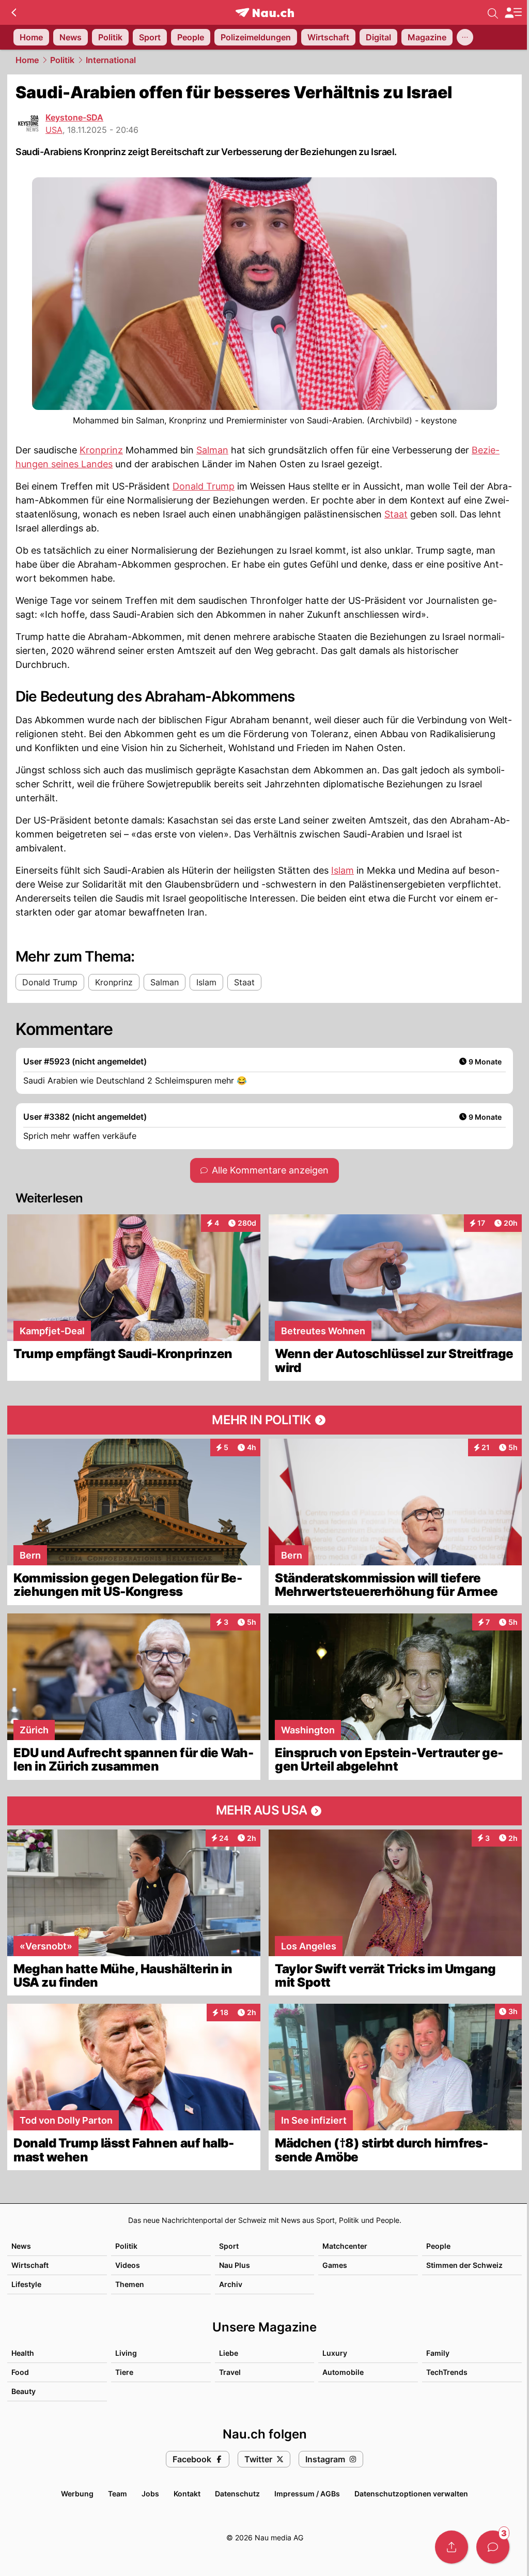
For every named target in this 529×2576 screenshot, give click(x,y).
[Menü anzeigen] (513, 13)
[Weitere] (465, 37)
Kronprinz (101, 450)
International (111, 60)
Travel (230, 2372)
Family (438, 2353)
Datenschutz (237, 2494)
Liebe (229, 2353)
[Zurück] (14, 12)
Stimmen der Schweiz (464, 2265)
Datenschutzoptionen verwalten (411, 2494)
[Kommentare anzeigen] (493, 2547)
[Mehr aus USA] (264, 1811)
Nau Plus (235, 2265)
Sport (229, 2246)
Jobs (150, 2494)
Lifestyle (26, 2284)
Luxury (335, 2353)
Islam (343, 870)
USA (54, 130)
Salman (212, 450)
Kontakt (187, 2494)
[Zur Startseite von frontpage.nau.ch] (265, 13)
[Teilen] (452, 2547)
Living (126, 2353)
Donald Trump (204, 486)
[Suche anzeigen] (493, 12)
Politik (62, 60)
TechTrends (447, 2372)
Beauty (24, 2391)
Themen (130, 2284)
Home (27, 60)
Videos (128, 2265)
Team (118, 2494)
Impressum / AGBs (307, 2494)
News (21, 2246)
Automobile (343, 2372)
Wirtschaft (30, 2265)
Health (23, 2353)
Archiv (231, 2284)
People (438, 2246)
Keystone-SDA (74, 117)
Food (20, 2372)
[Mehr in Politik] (264, 1420)
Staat (396, 514)
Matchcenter (345, 2246)
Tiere (124, 2372)
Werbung (77, 2494)
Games (335, 2265)
